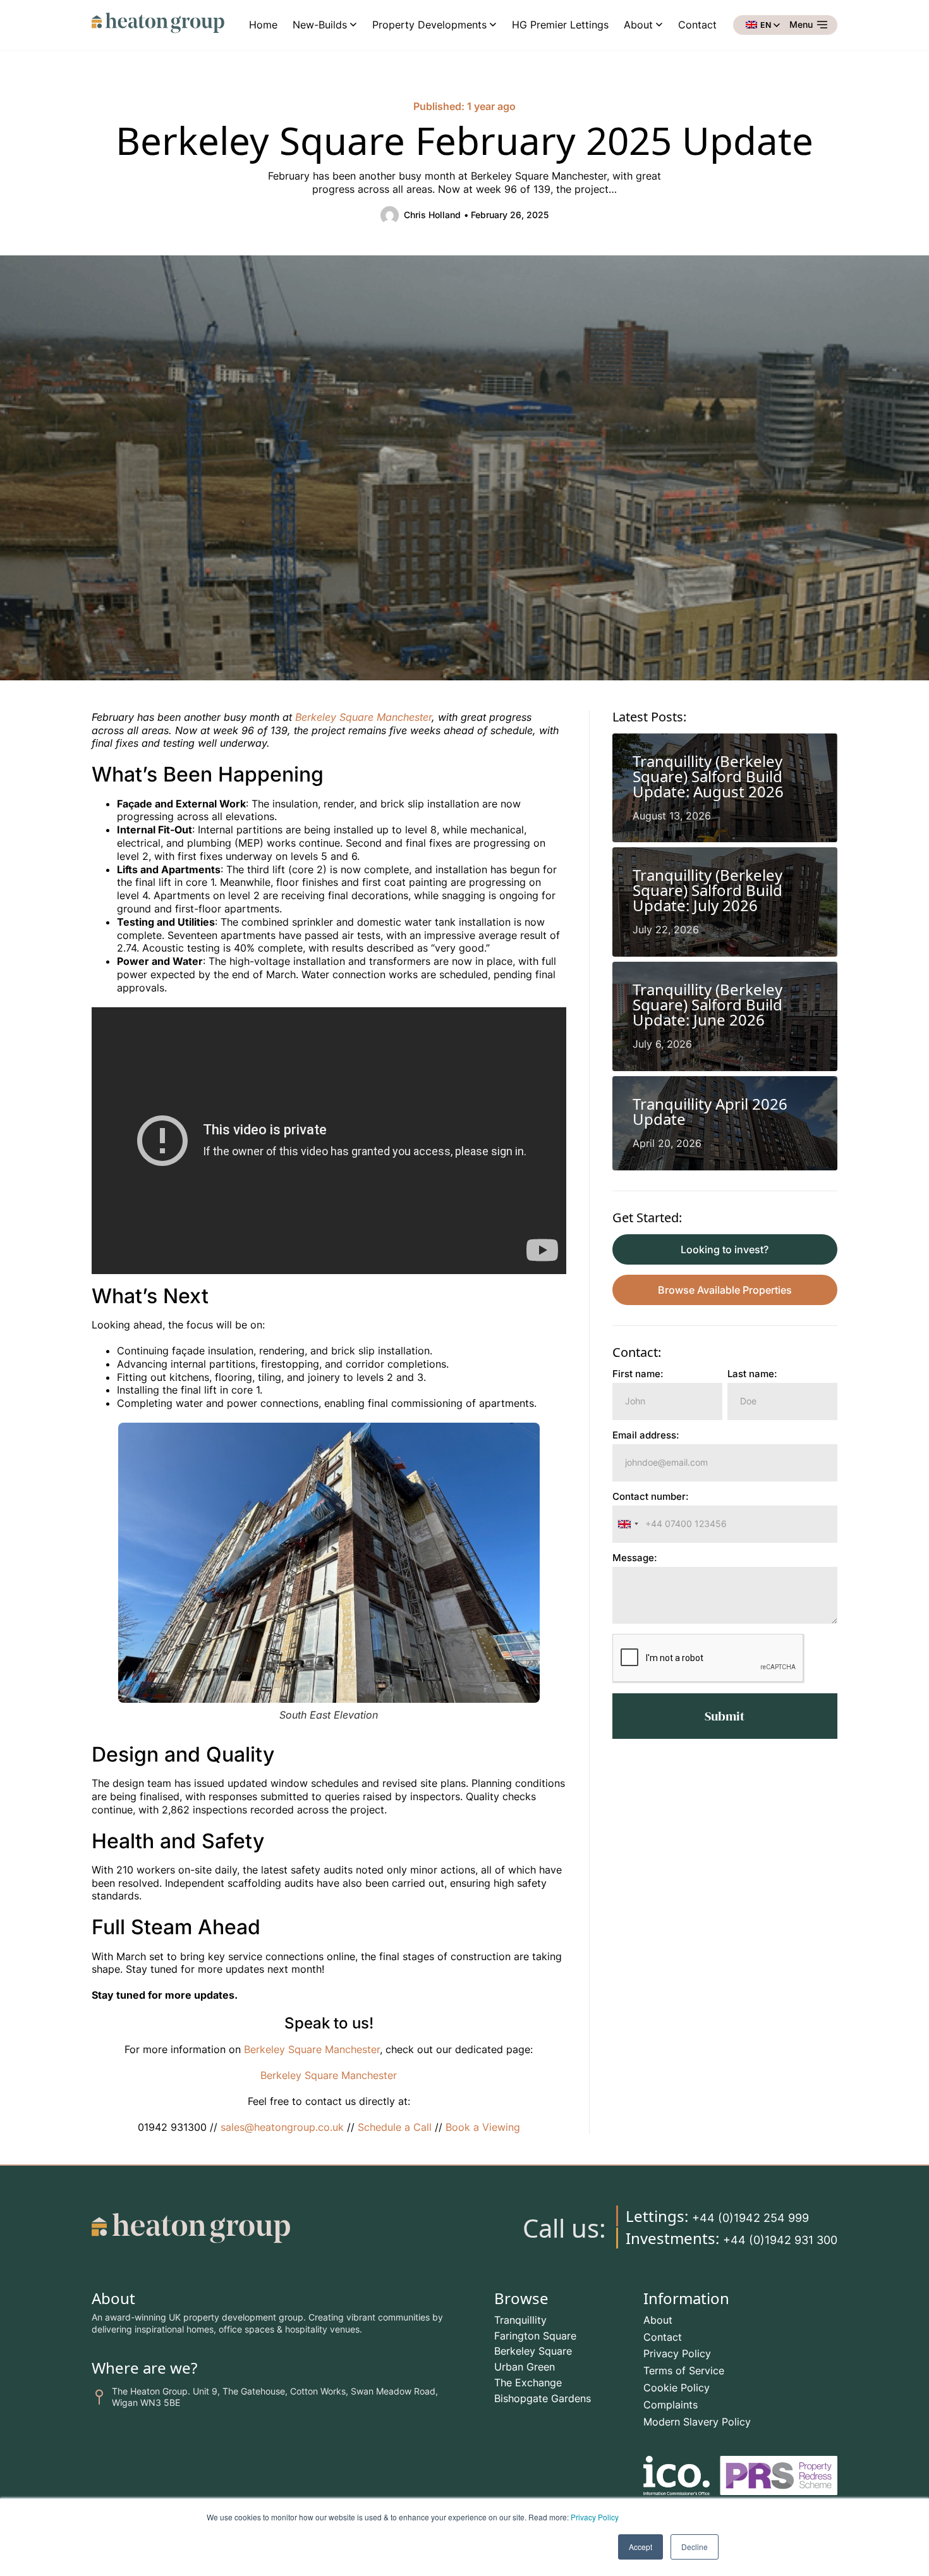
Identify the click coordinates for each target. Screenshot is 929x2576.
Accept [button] (641, 2547)
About (638, 25)
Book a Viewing (483, 2127)
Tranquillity (520, 2320)
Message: (635, 1558)
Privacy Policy (595, 2517)
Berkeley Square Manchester (363, 717)
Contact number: (651, 1497)
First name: (638, 1374)
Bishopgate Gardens (543, 2398)
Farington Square (535, 2336)
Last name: (752, 1374)
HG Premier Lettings (560, 25)
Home (263, 25)
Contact (697, 25)
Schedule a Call (395, 2127)
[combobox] (628, 1524)
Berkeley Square (533, 2351)
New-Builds (320, 25)
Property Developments (429, 25)
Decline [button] (695, 2547)
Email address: (646, 1436)
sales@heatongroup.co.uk (281, 2127)
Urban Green (525, 2367)
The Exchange (528, 2383)
